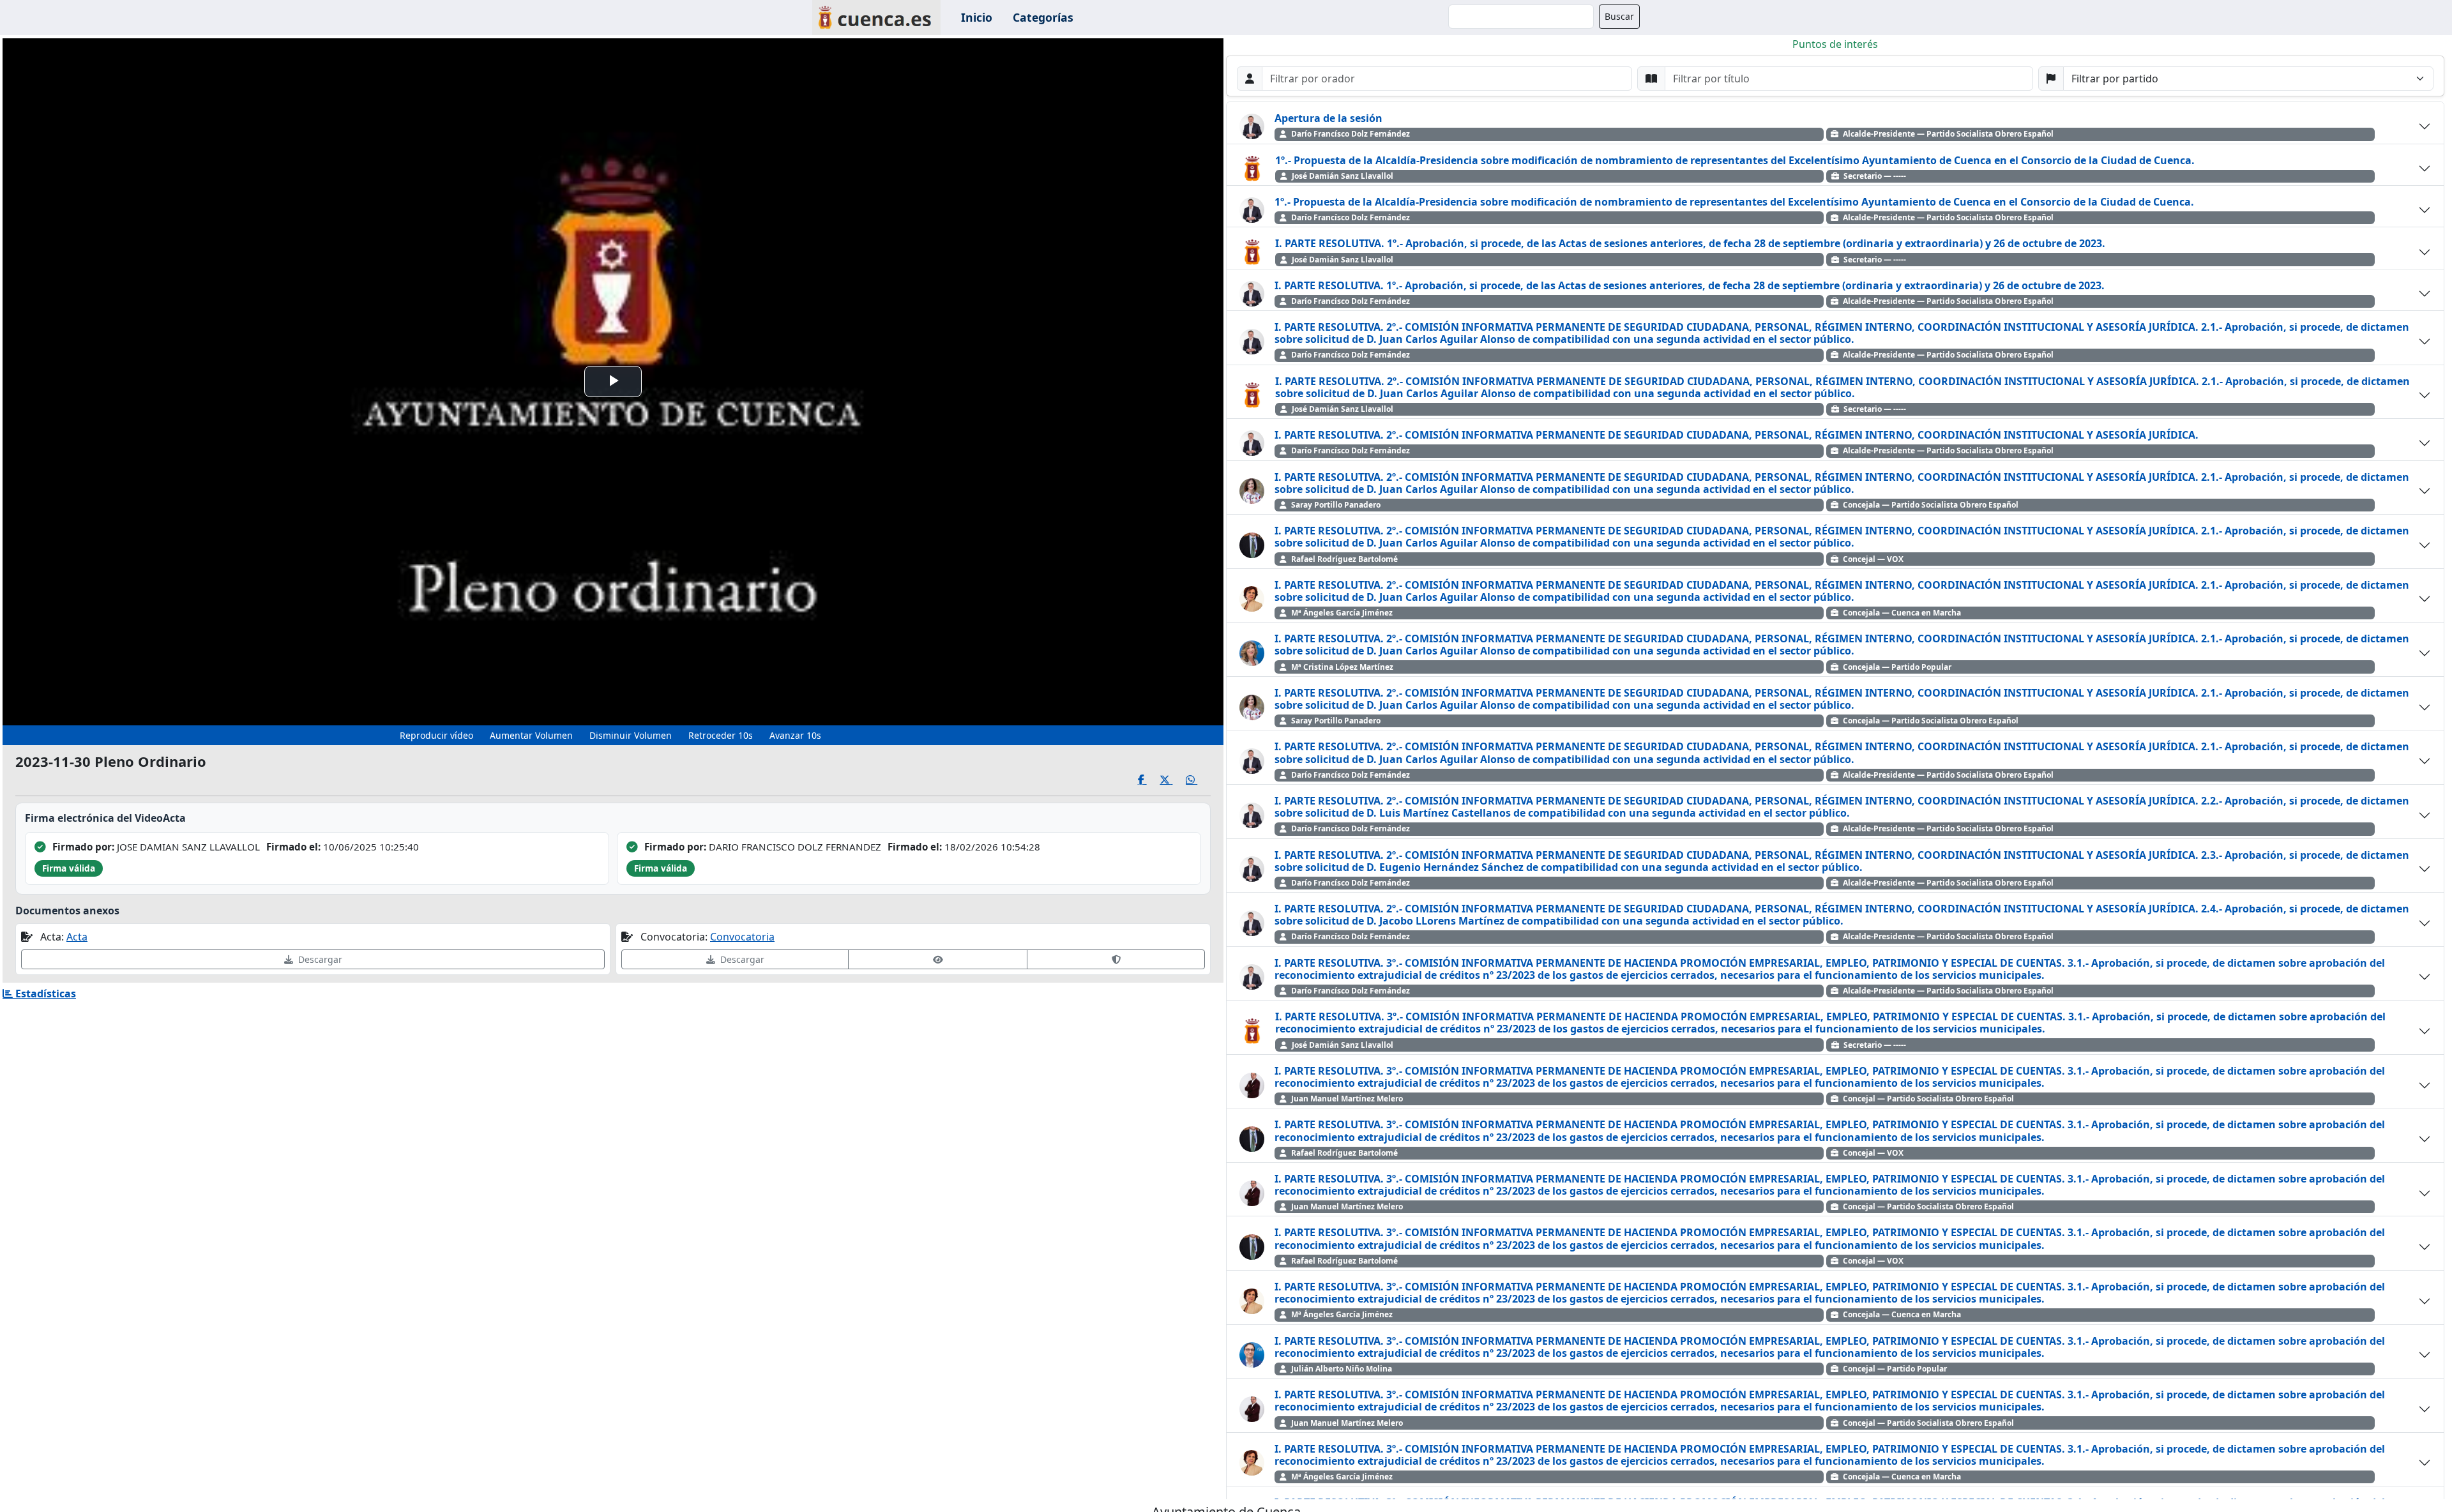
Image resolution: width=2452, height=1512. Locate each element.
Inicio (977, 17)
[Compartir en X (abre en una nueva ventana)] (1173, 780)
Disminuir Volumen (631, 735)
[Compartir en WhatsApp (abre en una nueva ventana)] (1198, 780)
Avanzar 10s (795, 735)
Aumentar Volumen (531, 735)
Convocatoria (742, 937)
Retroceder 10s (721, 735)
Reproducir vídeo (436, 735)
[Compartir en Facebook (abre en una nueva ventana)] (1149, 780)
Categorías (1043, 17)
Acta (77, 937)
